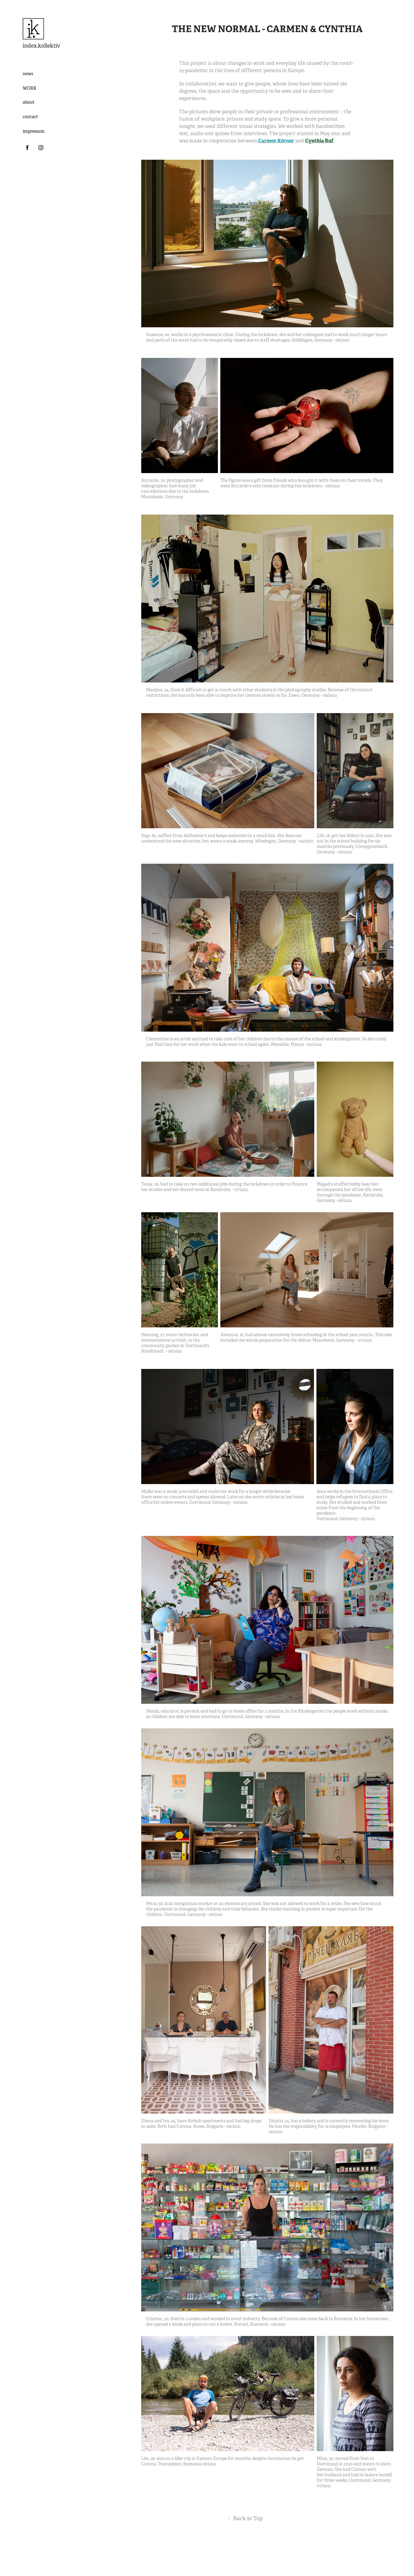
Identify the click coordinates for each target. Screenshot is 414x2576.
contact (30, 117)
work (30, 88)
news (28, 74)
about (29, 102)
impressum (34, 131)
